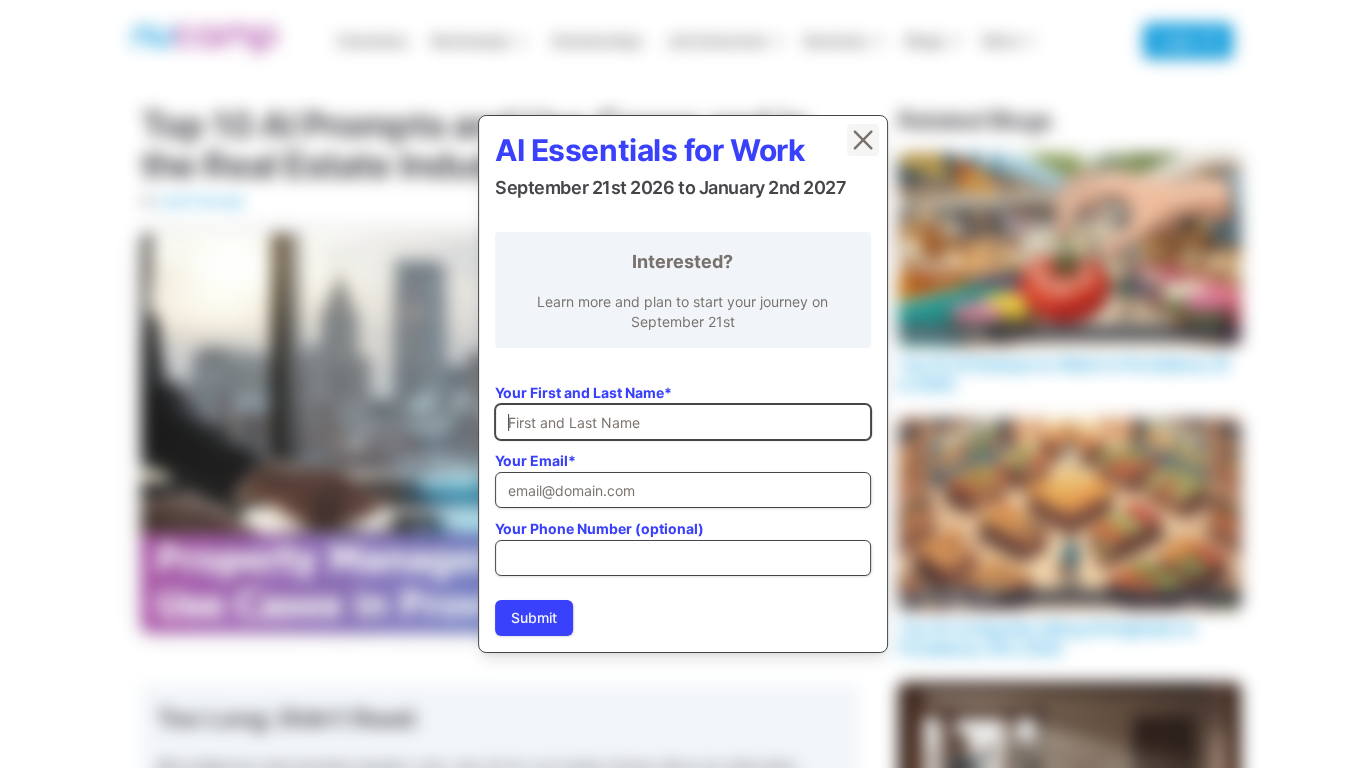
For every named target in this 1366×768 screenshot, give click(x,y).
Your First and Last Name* (583, 392)
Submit (534, 617)
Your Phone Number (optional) (599, 528)
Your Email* (535, 460)
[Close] (863, 140)
